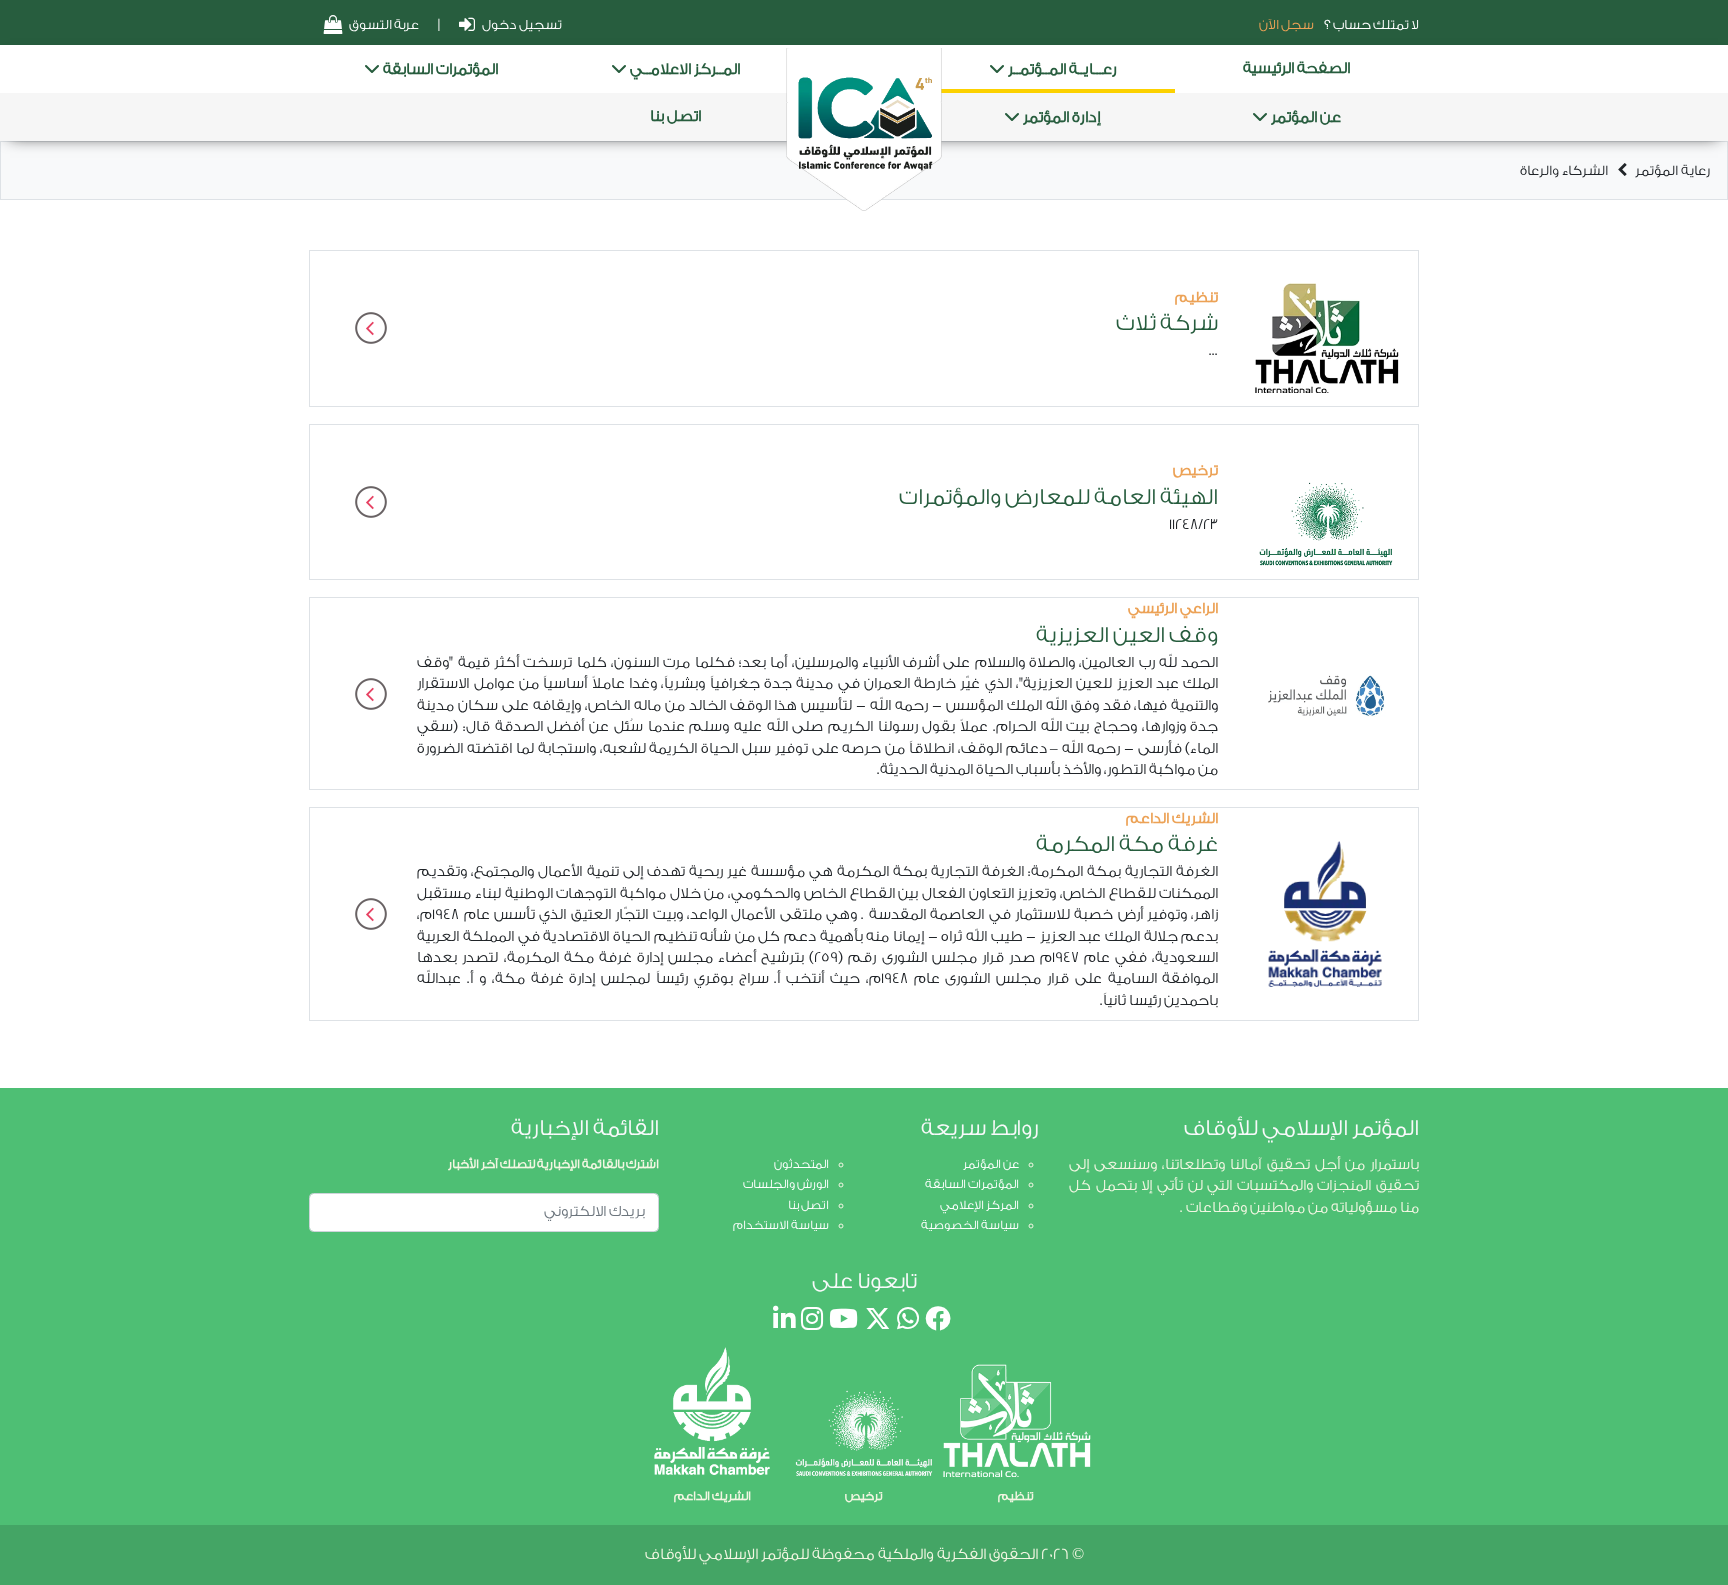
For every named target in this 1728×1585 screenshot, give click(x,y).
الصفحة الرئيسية (1296, 68)
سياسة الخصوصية (970, 1225)
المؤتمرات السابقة (439, 69)
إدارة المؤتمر (1060, 117)
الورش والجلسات (786, 1184)
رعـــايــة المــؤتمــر (1061, 69)
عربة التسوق (383, 24)
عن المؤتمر (1304, 117)
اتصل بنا (675, 116)
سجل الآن (1286, 24)
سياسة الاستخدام (781, 1225)
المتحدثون (801, 1164)
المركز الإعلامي (979, 1205)
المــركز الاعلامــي (683, 69)
